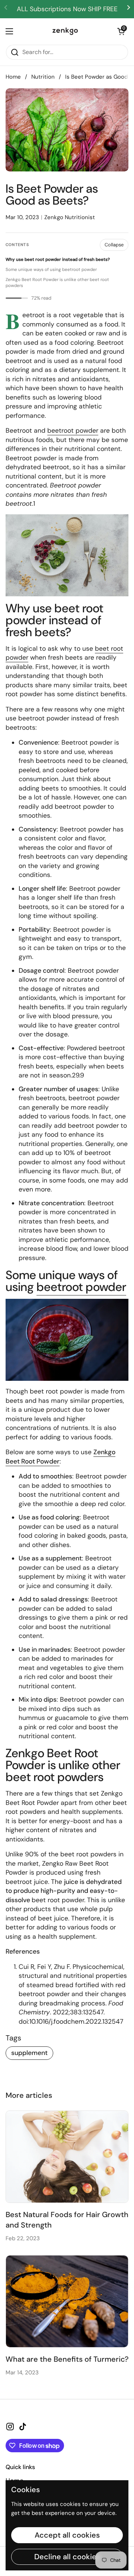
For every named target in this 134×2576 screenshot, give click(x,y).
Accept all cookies (67, 2535)
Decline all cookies (67, 2557)
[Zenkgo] (65, 31)
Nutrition (43, 77)
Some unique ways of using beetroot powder (51, 270)
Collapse (114, 245)
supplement (29, 2053)
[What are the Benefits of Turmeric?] (67, 2301)
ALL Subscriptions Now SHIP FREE (67, 9)
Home (13, 77)
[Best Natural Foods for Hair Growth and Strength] (67, 2157)
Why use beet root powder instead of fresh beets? (58, 260)
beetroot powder (73, 430)
